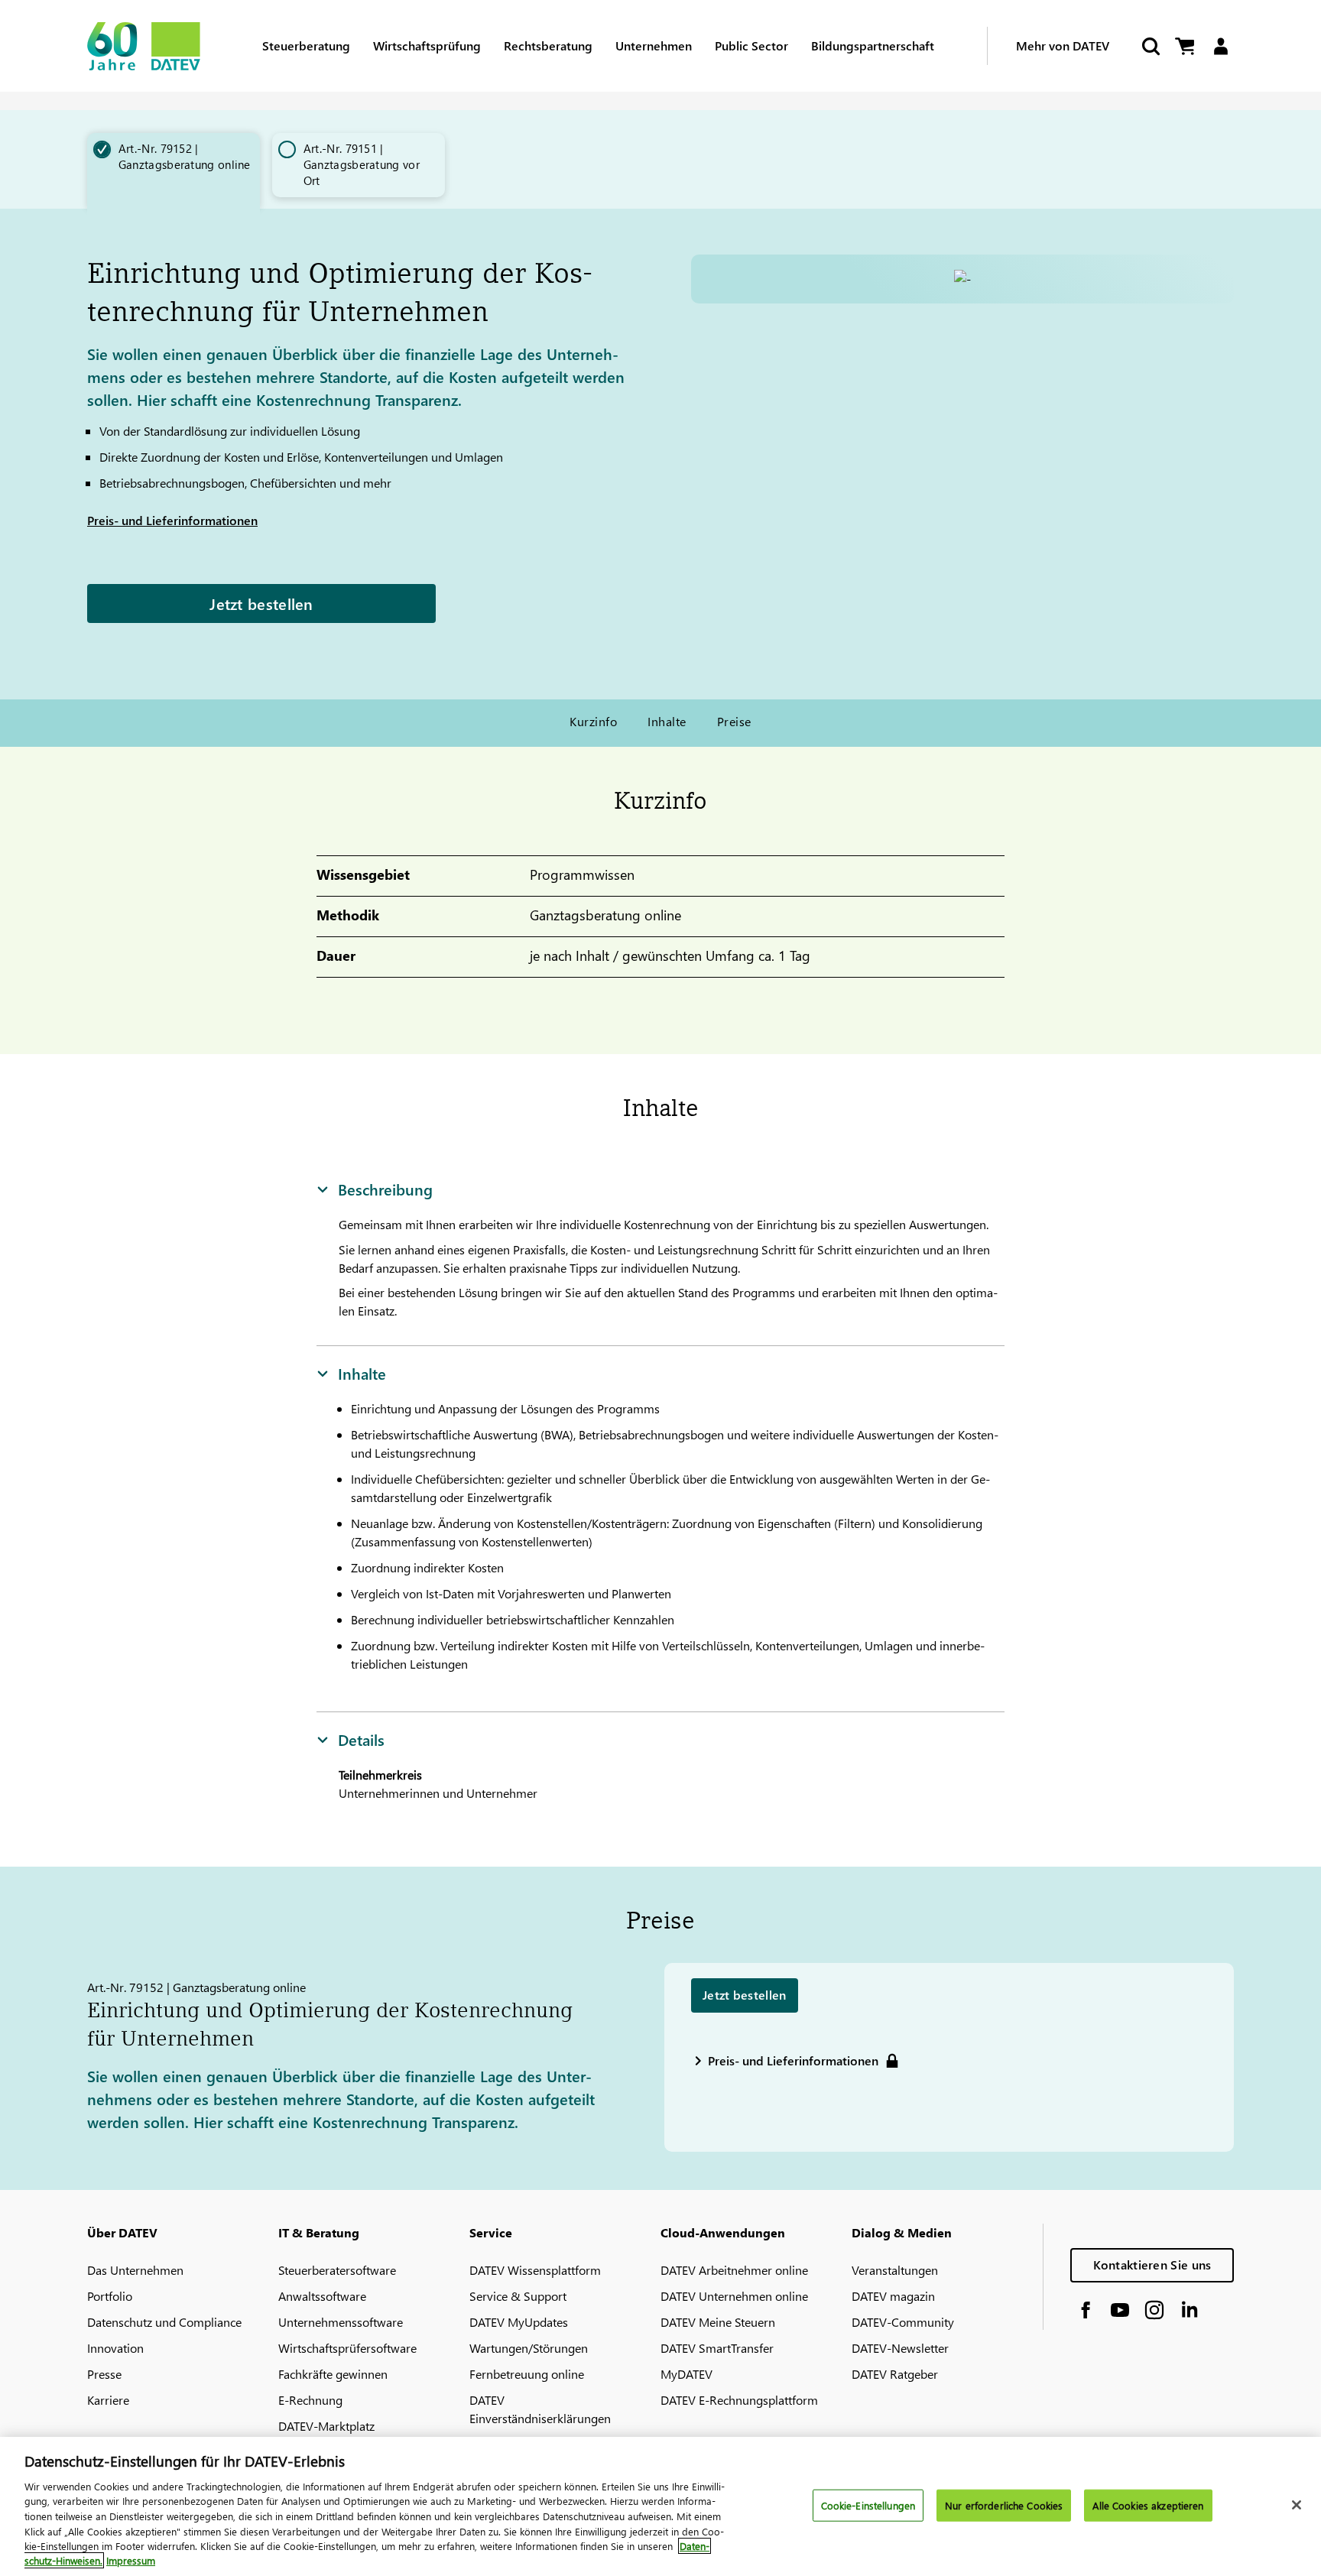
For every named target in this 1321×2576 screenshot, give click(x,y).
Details (361, 1739)
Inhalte (667, 721)
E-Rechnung (310, 2400)
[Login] (1220, 46)
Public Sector (751, 45)
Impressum (131, 2560)
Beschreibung (385, 1189)
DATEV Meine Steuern (718, 2322)
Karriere (108, 2400)
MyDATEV (686, 2374)
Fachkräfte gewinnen (333, 2374)
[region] (660, 2506)
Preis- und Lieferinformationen (172, 520)
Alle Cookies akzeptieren (1148, 2505)
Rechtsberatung (548, 45)
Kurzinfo (593, 721)
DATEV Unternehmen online (734, 2296)
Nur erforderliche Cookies (1004, 2505)
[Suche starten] (1150, 46)
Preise (734, 721)
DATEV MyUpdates (519, 2322)
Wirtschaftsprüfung (427, 45)
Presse (104, 2374)
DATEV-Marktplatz (326, 2426)
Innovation (115, 2348)
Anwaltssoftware (322, 2296)
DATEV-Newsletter (900, 2348)
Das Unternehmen (135, 2270)
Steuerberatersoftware (337, 2270)
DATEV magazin (893, 2296)
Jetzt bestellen (261, 603)
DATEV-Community (903, 2322)
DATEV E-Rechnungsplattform (739, 2400)
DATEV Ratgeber (895, 2374)
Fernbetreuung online (527, 2374)
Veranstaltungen (895, 2270)
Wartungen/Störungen (529, 2348)
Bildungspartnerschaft (873, 45)
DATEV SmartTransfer (717, 2348)
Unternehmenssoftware (341, 2322)
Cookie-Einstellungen (868, 2505)
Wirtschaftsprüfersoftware (347, 2348)
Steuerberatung (306, 45)
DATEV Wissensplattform (535, 2270)
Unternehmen (654, 45)
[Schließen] (1297, 2505)
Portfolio (110, 2296)
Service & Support (518, 2296)
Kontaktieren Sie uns (1152, 2265)
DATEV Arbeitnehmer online (734, 2270)
